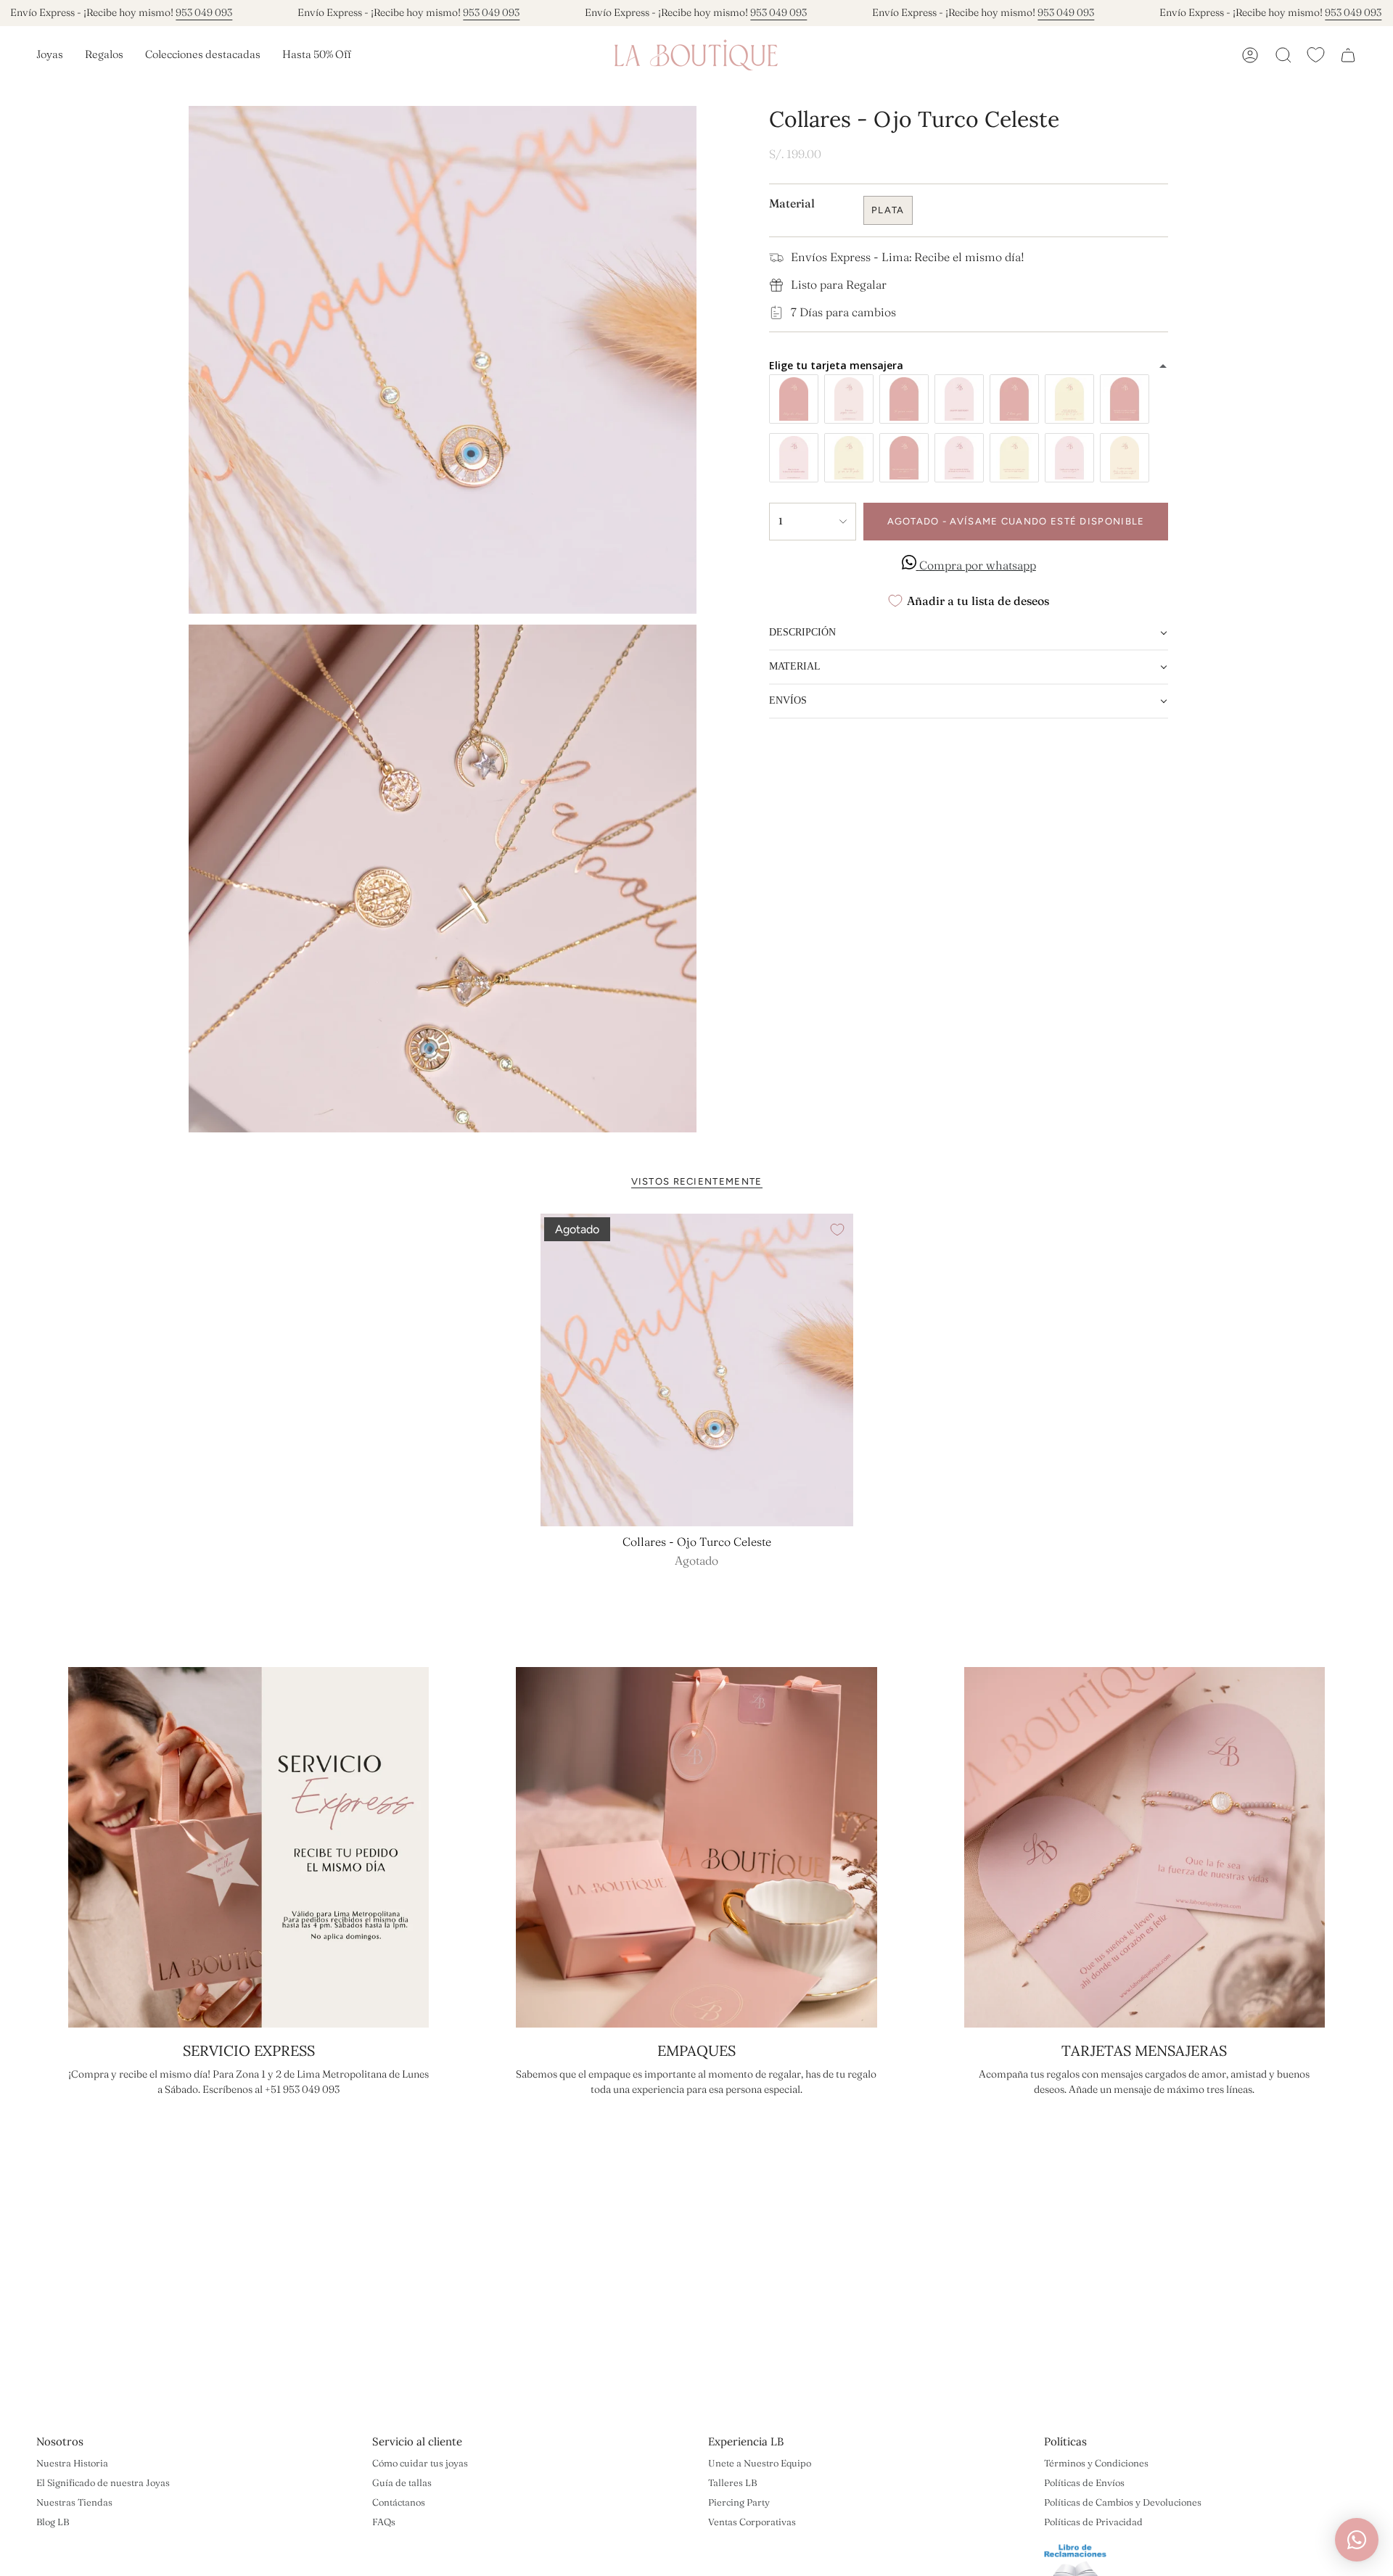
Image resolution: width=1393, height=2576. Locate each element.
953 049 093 (204, 12)
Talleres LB (732, 2482)
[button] (50, 55)
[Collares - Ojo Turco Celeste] (697, 1370)
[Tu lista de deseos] (1316, 55)
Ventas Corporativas (752, 2522)
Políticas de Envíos (1084, 2482)
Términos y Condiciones (1096, 2463)
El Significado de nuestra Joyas (103, 2482)
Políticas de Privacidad (1093, 2522)
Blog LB (53, 2522)
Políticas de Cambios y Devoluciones (1123, 2502)
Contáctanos (399, 2502)
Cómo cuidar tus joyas (420, 2463)
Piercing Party (739, 2502)
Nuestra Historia (72, 2463)
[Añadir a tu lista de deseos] (837, 1230)
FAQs (384, 2522)
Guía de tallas (402, 2482)
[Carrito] (1348, 55)
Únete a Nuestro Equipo (760, 2463)
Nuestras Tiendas (74, 2502)
